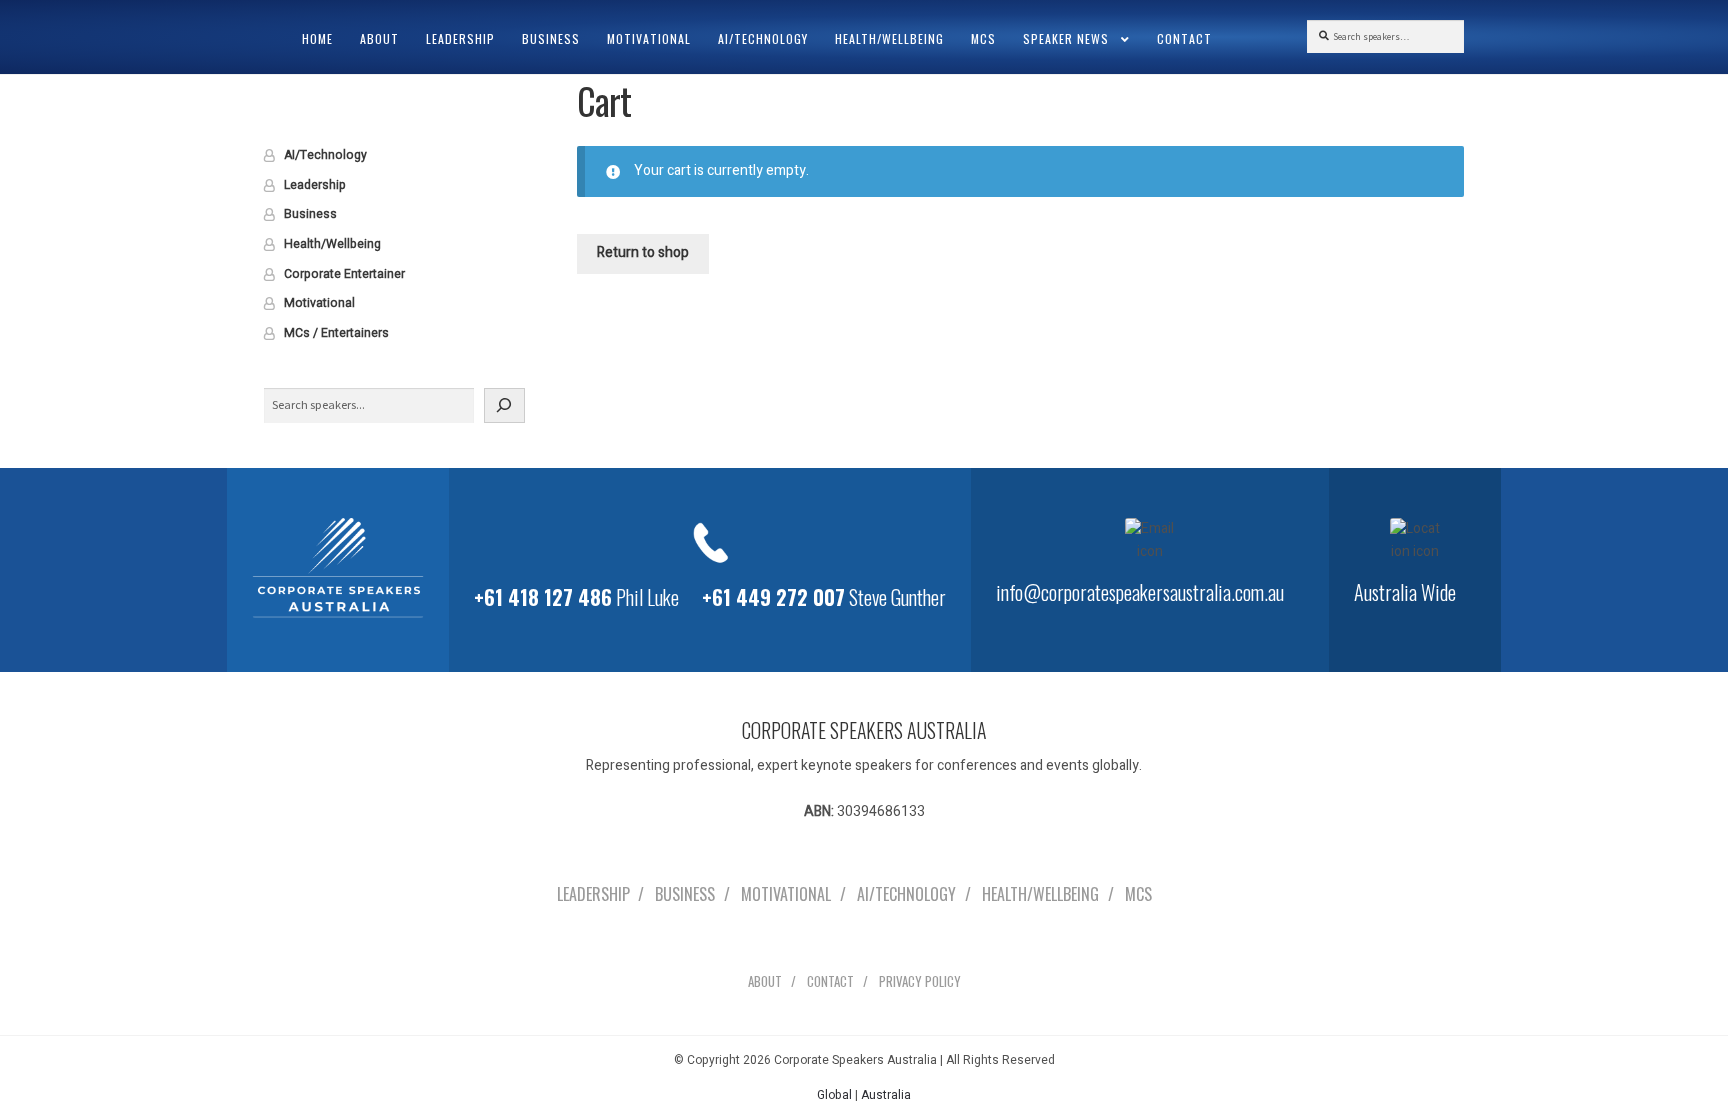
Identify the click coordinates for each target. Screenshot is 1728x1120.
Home (317, 38)
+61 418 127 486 (543, 597)
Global (834, 1095)
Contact (1184, 38)
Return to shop (643, 252)
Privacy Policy (920, 981)
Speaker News (1066, 38)
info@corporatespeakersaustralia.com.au (1140, 592)
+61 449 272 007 (773, 597)
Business (551, 38)
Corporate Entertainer (344, 274)
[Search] (504, 405)
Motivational (649, 38)
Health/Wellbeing (889, 38)
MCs (983, 38)
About (379, 38)
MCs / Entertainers (336, 333)
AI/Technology (763, 38)
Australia (886, 1095)
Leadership (460, 38)
